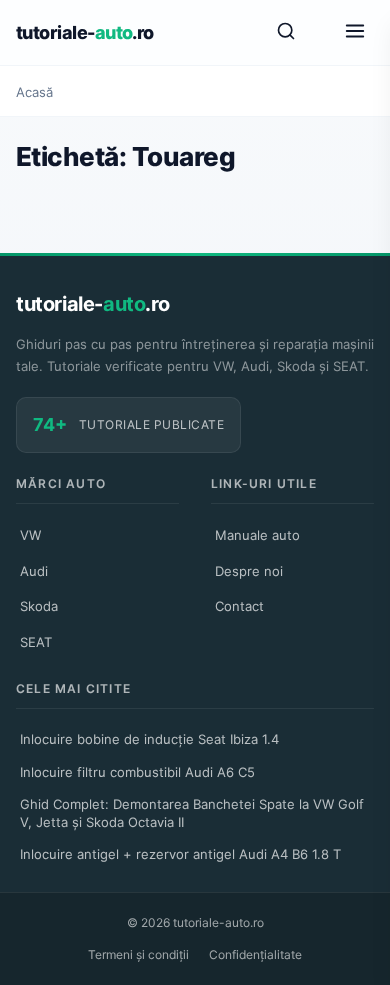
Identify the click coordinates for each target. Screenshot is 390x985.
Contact (239, 606)
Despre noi (249, 571)
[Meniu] (355, 32)
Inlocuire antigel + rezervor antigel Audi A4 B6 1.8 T (180, 854)
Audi (34, 571)
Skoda (39, 606)
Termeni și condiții (138, 954)
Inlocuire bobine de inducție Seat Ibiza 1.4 (149, 739)
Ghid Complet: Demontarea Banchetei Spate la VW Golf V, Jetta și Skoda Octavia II (192, 813)
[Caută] (286, 32)
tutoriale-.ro (85, 32)
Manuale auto (257, 535)
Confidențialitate (255, 954)
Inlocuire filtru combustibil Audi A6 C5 (137, 772)
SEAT (36, 642)
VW (30, 535)
